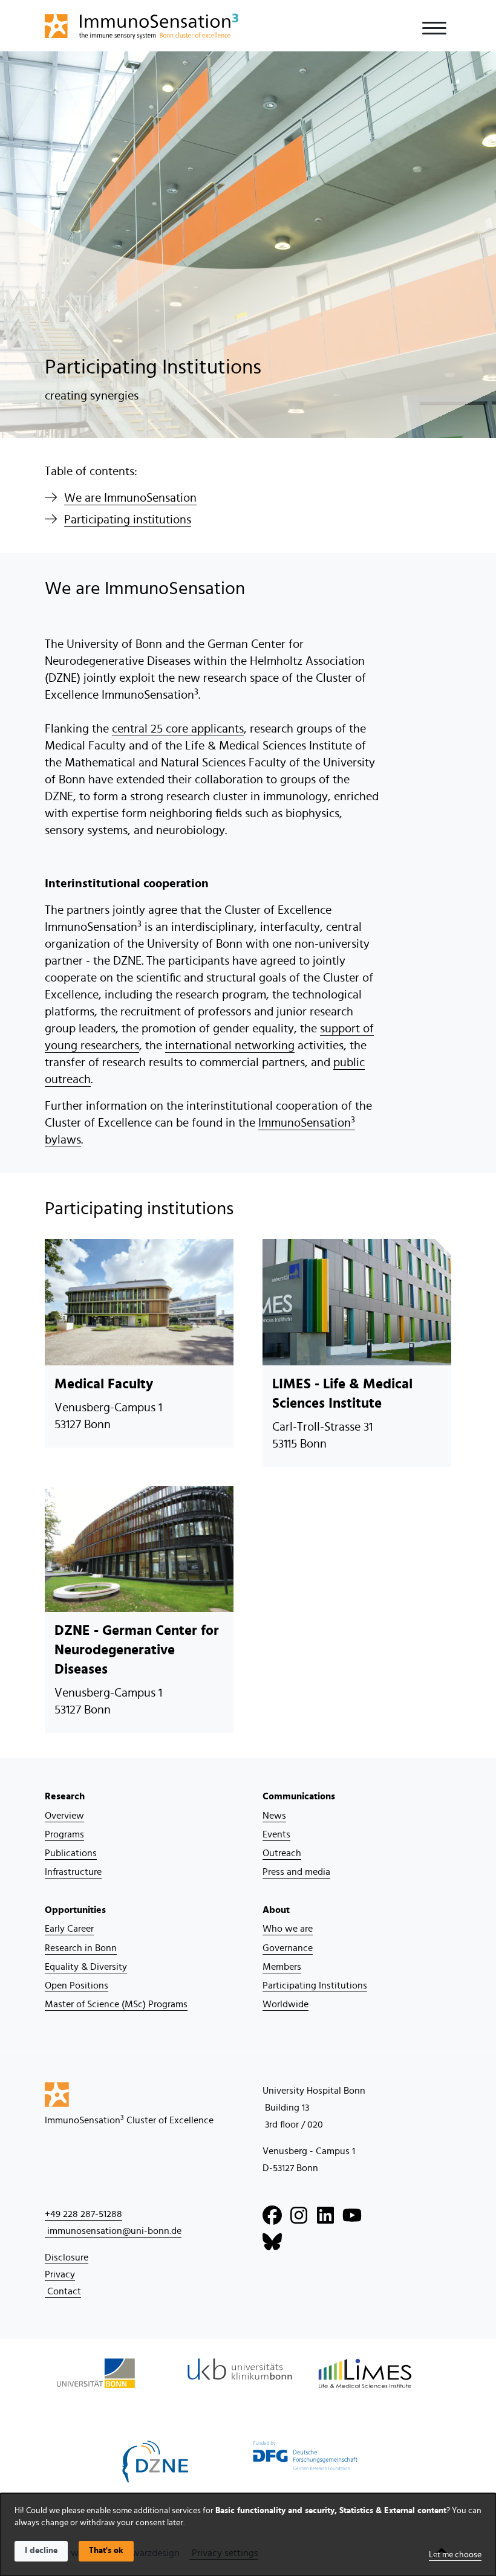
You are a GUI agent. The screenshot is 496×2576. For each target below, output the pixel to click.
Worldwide (286, 2004)
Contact (63, 2291)
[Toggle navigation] (434, 28)
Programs (64, 1834)
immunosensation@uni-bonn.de (113, 2231)
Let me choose (455, 2555)
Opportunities (75, 1910)
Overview (64, 1816)
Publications (71, 1853)
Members (282, 1967)
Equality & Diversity (86, 1967)
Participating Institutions (315, 1985)
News (274, 1816)
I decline (41, 2551)
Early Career (69, 1929)
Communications (299, 1796)
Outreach (282, 1853)
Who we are (288, 1929)
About (276, 1910)
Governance (288, 1948)
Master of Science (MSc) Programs (116, 2004)
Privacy (60, 2274)
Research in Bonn (81, 1948)
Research (65, 1796)
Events (276, 1834)
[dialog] (248, 2535)
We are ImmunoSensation (130, 498)
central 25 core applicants (178, 729)
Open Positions (77, 1985)
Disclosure (67, 2257)
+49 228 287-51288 (83, 2214)
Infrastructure (73, 1872)
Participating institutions (128, 520)
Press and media (296, 1872)
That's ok (106, 2551)
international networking (230, 1046)
